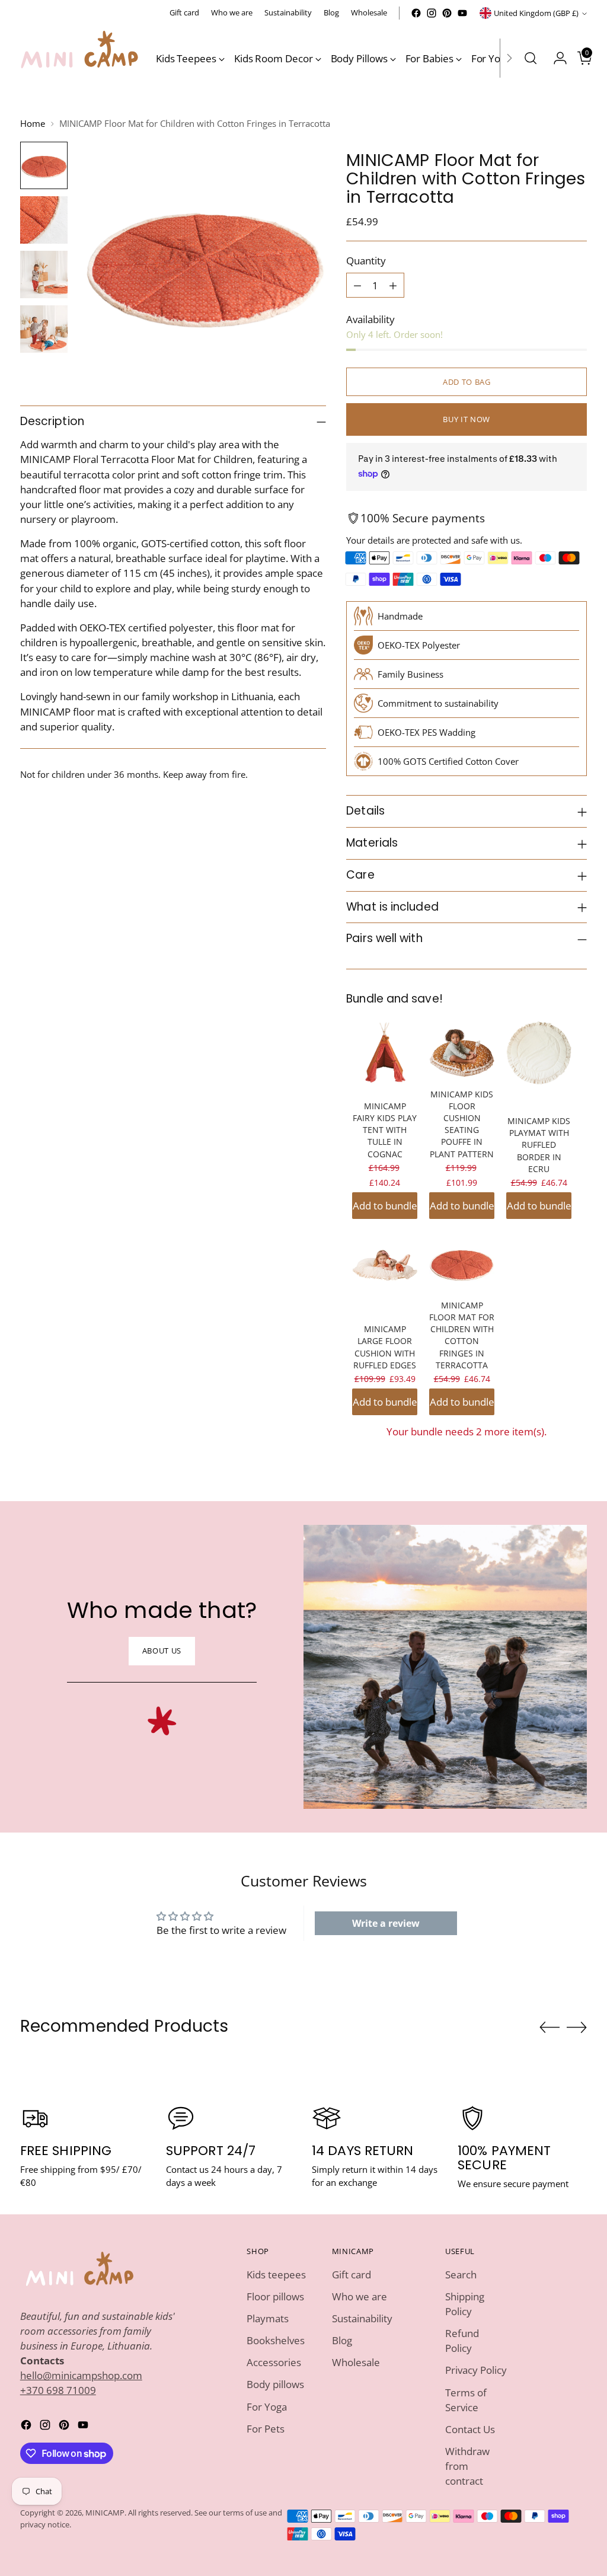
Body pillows (275, 2384)
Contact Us (470, 2429)
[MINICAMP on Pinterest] (447, 13)
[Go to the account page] (555, 58)
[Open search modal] (531, 58)
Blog (342, 2340)
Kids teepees (276, 2275)
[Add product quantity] (393, 285)
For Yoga (267, 2407)
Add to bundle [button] (385, 1206)
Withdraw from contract (467, 2466)
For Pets (266, 2429)
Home (33, 123)
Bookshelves (276, 2340)
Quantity (366, 261)
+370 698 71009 (58, 2390)
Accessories (274, 2362)
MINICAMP (105, 2513)
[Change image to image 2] (44, 220)
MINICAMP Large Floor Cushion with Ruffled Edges (385, 1347)
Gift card (352, 2275)
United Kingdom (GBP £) (536, 13)
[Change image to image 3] (44, 274)
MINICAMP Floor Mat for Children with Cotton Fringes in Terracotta (462, 1335)
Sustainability (362, 2318)
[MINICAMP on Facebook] (416, 13)
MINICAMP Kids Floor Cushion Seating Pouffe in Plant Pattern (462, 1124)
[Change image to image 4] (44, 329)
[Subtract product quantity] (357, 285)
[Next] (509, 58)
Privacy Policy (476, 2370)
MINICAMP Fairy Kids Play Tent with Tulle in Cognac (385, 1130)
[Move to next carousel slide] (577, 2027)
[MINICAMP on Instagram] (432, 13)
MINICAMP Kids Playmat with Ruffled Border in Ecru (539, 1145)
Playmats (268, 2318)
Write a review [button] (386, 1923)
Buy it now (467, 419)
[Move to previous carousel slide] (550, 2028)
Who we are (360, 2296)
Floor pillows (275, 2296)
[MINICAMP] (79, 58)
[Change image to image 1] (44, 165)
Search (461, 2275)
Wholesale (356, 2362)
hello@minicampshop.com (81, 2375)
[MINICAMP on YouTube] (462, 13)
